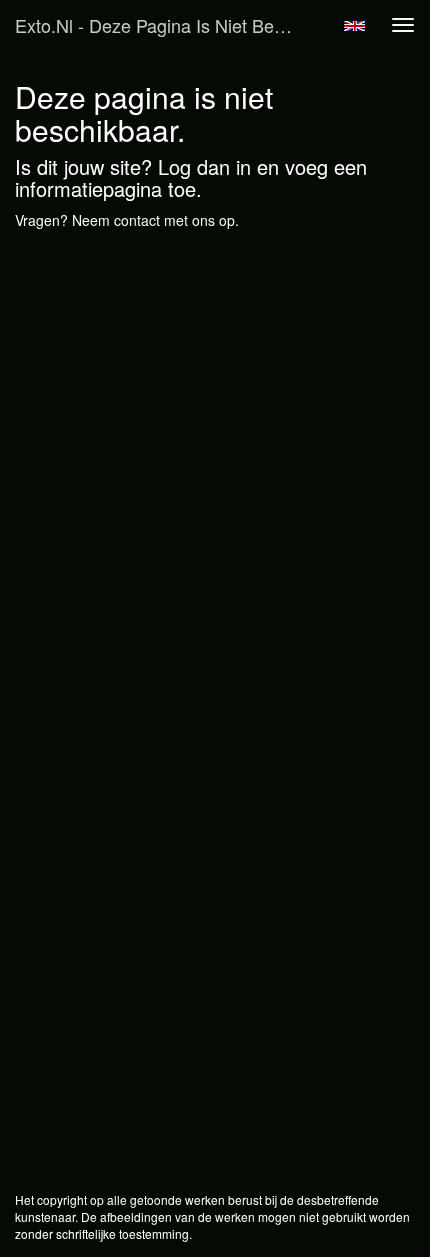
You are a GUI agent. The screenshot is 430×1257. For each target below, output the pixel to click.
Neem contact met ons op (153, 220)
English (354, 26)
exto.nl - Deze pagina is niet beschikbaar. (163, 25)
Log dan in (204, 166)
